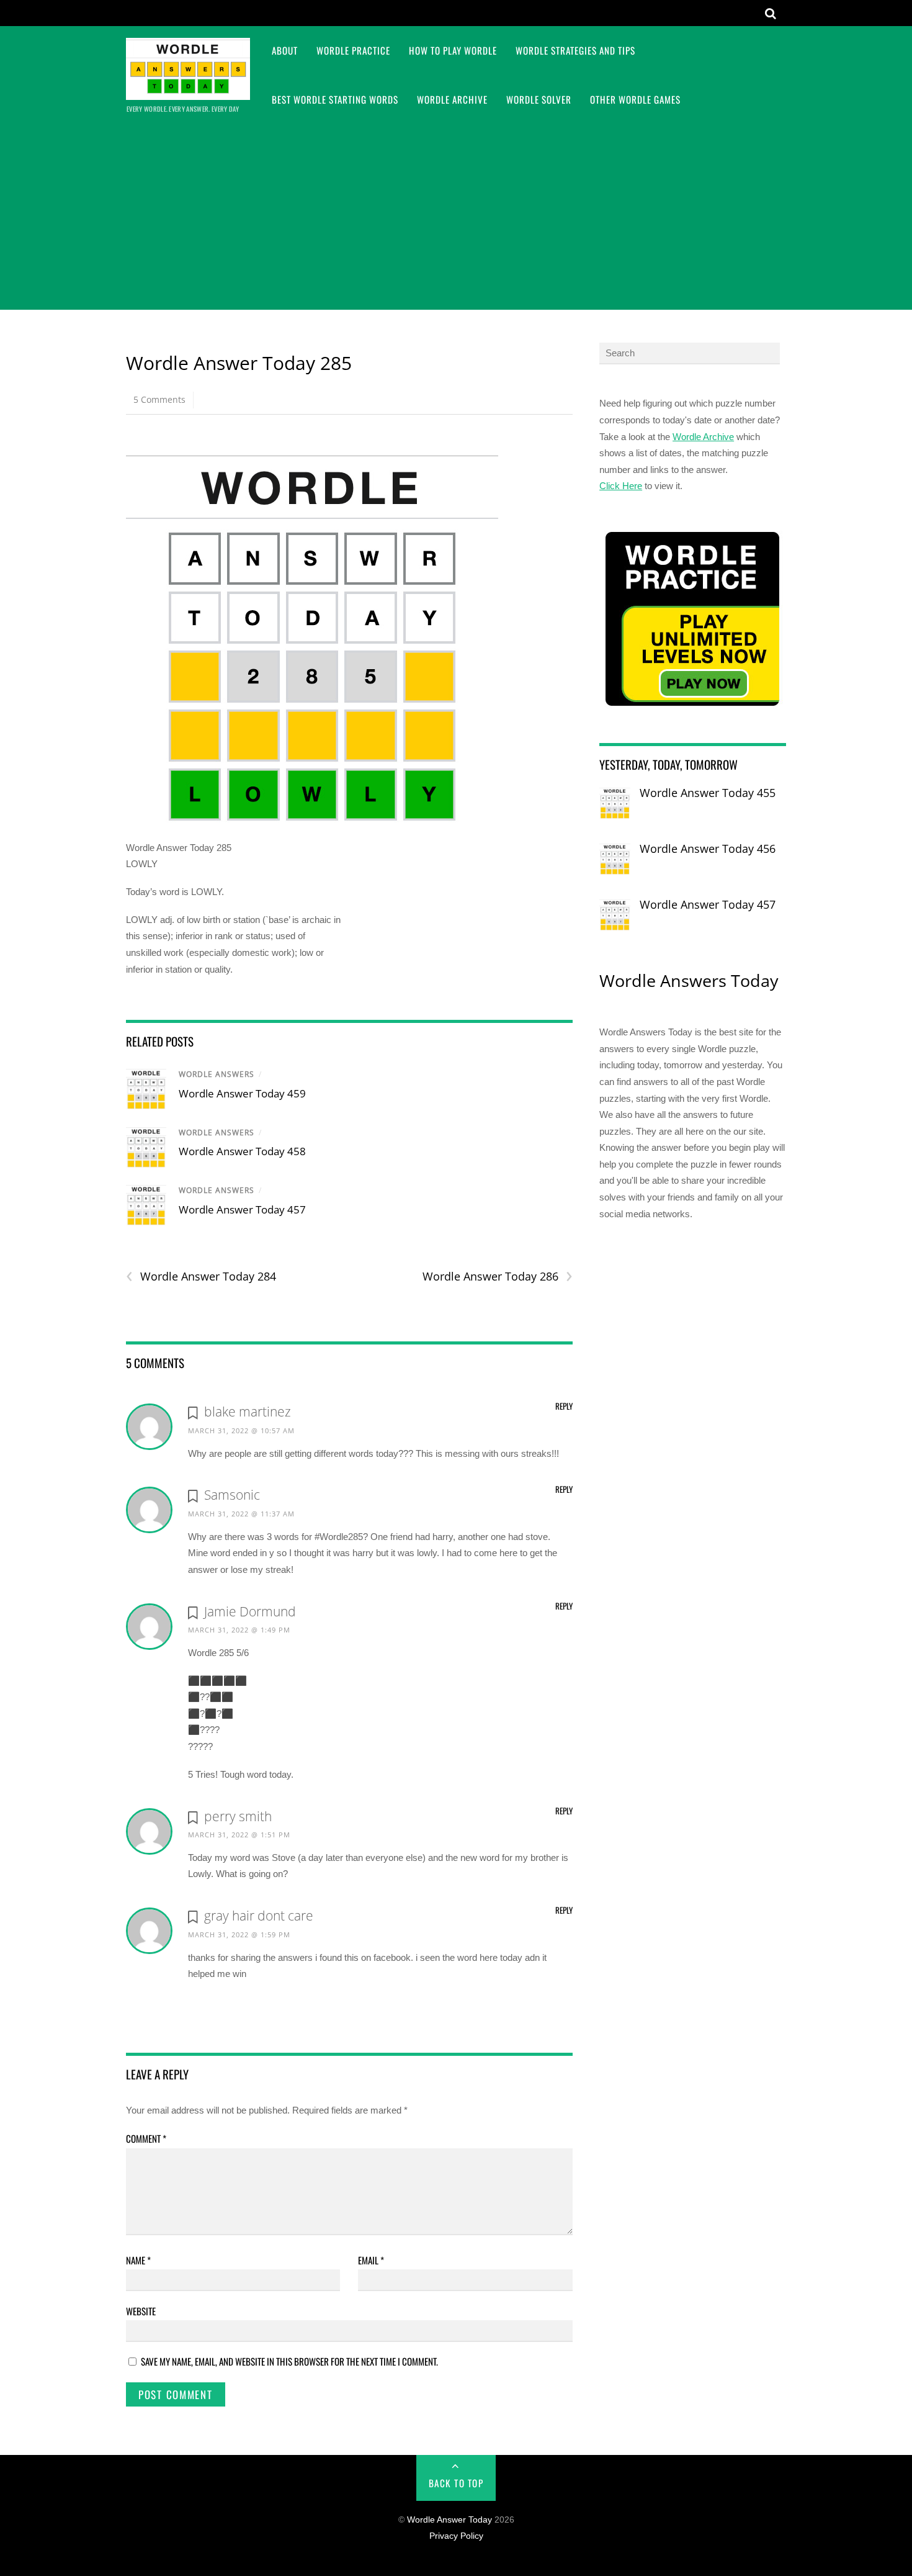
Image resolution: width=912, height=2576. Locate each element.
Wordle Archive (452, 99)
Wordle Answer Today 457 (242, 1209)
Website (141, 2311)
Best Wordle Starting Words (335, 99)
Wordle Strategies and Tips (575, 50)
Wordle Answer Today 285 (239, 363)
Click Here (621, 486)
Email (371, 2260)
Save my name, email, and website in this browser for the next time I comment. (289, 2361)
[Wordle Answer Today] (188, 92)
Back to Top (456, 2483)
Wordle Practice (353, 50)
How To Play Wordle (453, 50)
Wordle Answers (217, 1074)
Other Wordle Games (635, 99)
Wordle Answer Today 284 (201, 1277)
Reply (564, 1406)
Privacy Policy (456, 2536)
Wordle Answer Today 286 (497, 1277)
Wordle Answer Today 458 (242, 1151)
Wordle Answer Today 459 (242, 1093)
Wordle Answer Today (449, 2520)
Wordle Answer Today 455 (708, 793)
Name (138, 2260)
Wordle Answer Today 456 (708, 849)
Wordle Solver (539, 99)
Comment (146, 2138)
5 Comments (159, 399)
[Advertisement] (456, 217)
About (285, 50)
